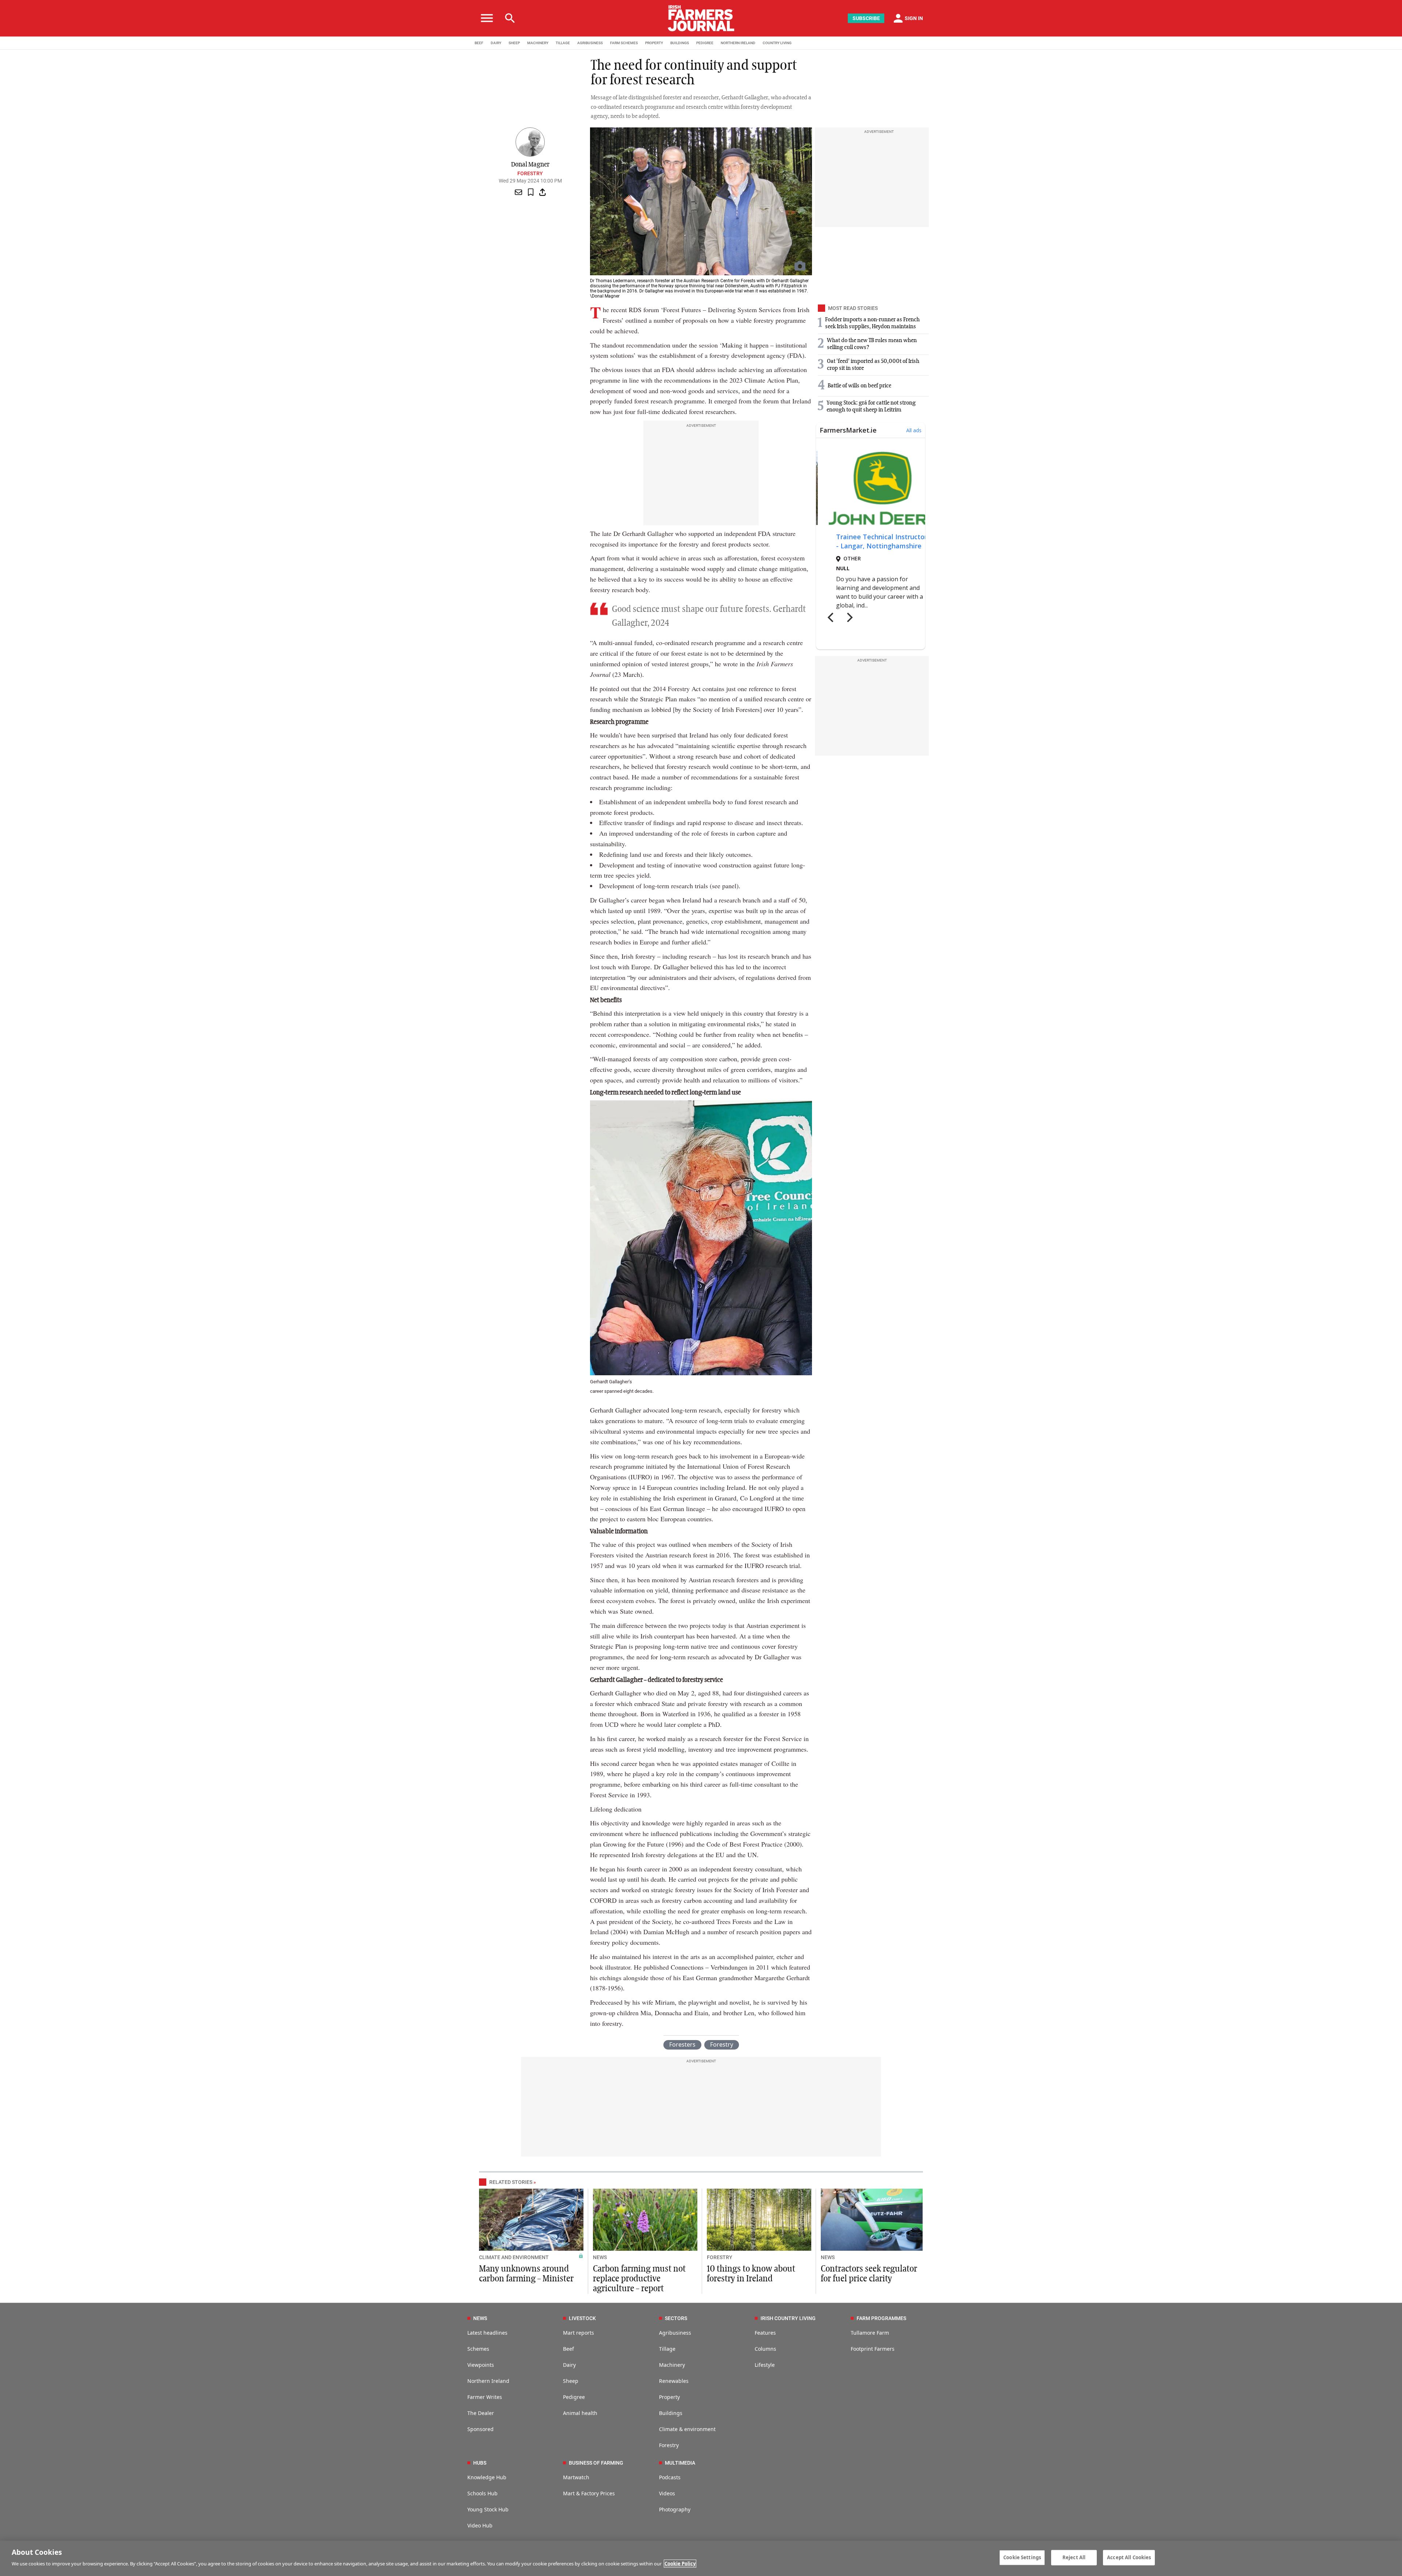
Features (765, 2333)
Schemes (478, 2349)
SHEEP (514, 43)
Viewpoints (481, 2365)
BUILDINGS (680, 43)
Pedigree (574, 2397)
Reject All (1074, 2557)
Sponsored (480, 2429)
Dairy (569, 2365)
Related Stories (511, 2182)
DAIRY (496, 43)
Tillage (667, 2349)
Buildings (671, 2413)
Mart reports (579, 2333)
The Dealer (481, 2413)
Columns (765, 2349)
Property (669, 2397)
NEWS (600, 2257)
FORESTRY (720, 2257)
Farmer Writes (485, 2397)
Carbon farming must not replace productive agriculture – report (639, 2279)
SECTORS (676, 2318)
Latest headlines (487, 2333)
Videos (667, 2493)
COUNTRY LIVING (777, 43)
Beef (568, 2349)
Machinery (672, 2365)
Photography (675, 2509)
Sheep (571, 2381)
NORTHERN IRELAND (738, 43)
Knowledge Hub (487, 2477)
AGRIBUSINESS (590, 43)
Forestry (530, 173)
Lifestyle (765, 2365)
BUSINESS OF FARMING (596, 2463)
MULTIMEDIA (680, 2463)
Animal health (580, 2413)
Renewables (674, 2381)
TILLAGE (563, 43)
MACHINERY (538, 43)
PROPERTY (654, 43)
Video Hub (480, 2525)
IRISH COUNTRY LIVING (788, 2318)
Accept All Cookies (1129, 2557)
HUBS (480, 2463)
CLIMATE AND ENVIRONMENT (514, 2257)
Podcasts (670, 2477)
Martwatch (576, 2477)
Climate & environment (687, 2429)
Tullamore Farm (870, 2333)
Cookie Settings (1022, 2557)
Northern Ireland (488, 2381)
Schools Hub (482, 2493)
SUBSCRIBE (866, 18)
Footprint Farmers (873, 2349)
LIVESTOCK (582, 2318)
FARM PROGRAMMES (881, 2318)
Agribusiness (675, 2333)
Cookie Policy (680, 2564)
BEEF (479, 43)
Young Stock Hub (488, 2509)
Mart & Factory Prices (589, 2493)
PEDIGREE (705, 43)
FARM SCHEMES (624, 43)
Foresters (682, 2044)
